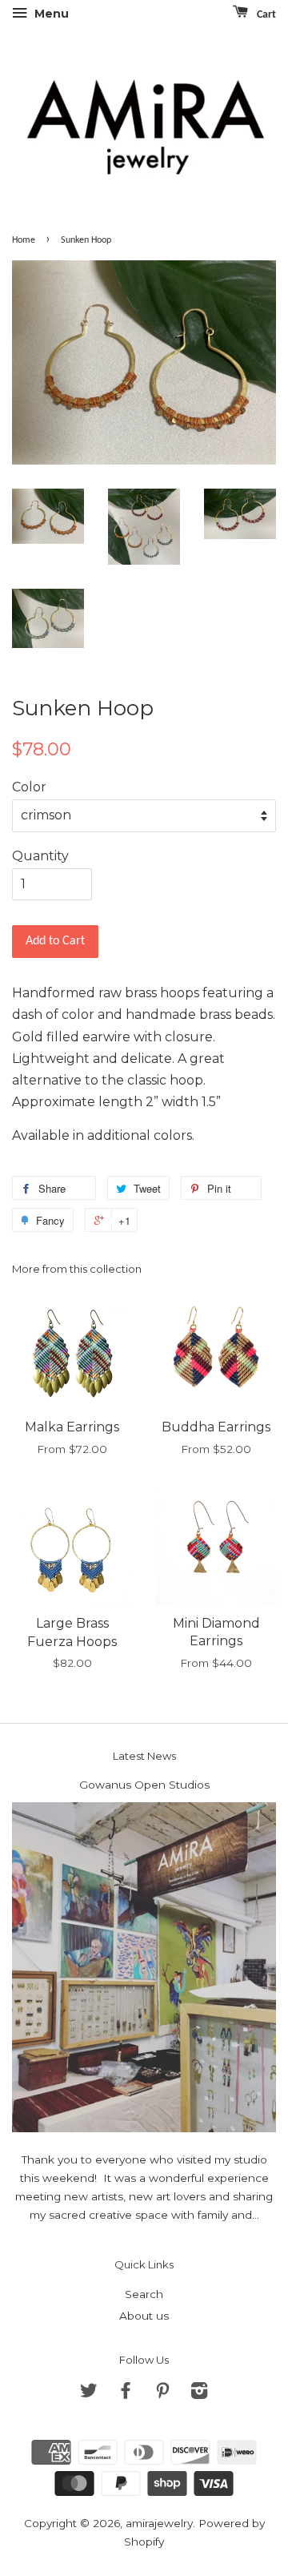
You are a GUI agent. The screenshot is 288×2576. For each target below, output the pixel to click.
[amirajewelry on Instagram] (199, 2393)
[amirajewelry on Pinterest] (162, 2393)
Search (144, 2294)
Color (29, 787)
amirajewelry (159, 2523)
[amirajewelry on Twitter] (89, 2393)
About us (144, 2316)
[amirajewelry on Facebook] (126, 2393)
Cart (265, 15)
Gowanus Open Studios (144, 1785)
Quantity (40, 856)
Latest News (144, 1756)
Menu (50, 14)
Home (24, 240)
